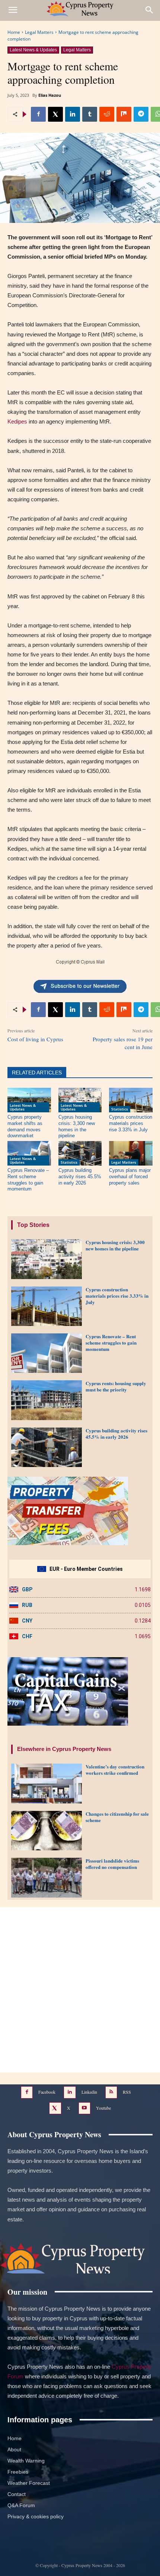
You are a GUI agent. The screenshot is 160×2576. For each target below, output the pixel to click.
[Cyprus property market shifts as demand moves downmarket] (29, 1100)
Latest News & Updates (33, 50)
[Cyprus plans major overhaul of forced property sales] (131, 1153)
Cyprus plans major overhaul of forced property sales (130, 1177)
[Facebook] (38, 114)
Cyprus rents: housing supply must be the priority (116, 1386)
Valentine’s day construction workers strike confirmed (115, 1770)
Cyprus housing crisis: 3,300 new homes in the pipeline (115, 1245)
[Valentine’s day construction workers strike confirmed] (47, 1783)
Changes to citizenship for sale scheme (117, 1817)
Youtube (103, 2107)
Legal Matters (39, 32)
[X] (55, 114)
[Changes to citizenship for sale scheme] (47, 1831)
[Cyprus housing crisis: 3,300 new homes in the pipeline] (80, 1100)
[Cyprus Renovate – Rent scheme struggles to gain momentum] (29, 1153)
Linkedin (89, 2092)
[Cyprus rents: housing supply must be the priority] (47, 1400)
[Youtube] (85, 2108)
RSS (127, 2092)
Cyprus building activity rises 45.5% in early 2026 (80, 1177)
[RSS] (111, 2092)
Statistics (120, 1109)
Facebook (47, 2092)
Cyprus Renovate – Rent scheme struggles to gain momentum (111, 1343)
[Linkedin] (73, 114)
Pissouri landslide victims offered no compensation (112, 1864)
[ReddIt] (107, 114)
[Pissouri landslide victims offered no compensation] (47, 1877)
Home (14, 32)
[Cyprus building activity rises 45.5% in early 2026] (80, 1153)
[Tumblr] (90, 114)
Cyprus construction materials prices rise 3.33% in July (131, 1123)
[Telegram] (141, 114)
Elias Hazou (50, 95)
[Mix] (124, 114)
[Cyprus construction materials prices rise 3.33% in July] (131, 1100)
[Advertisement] (80, 1990)
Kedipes (17, 421)
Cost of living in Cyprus (35, 1039)
